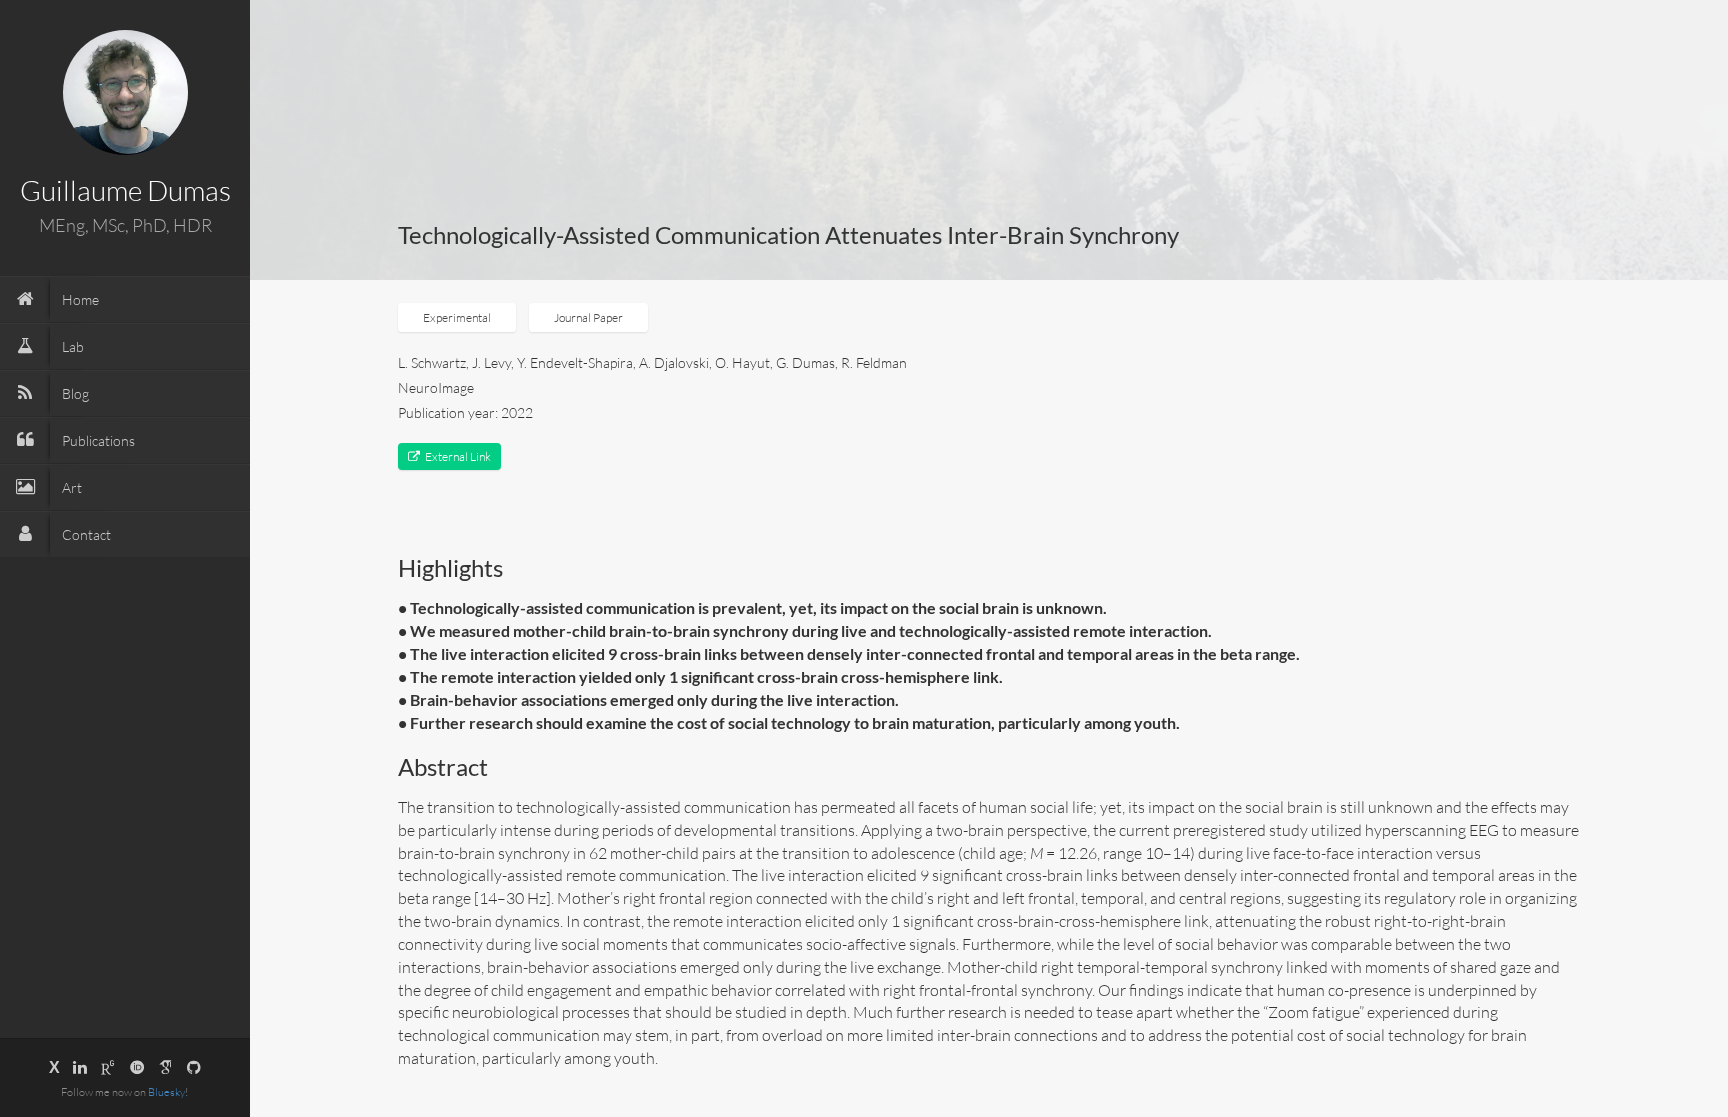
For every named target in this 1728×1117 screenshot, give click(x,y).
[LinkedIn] (80, 1067)
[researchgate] (108, 1067)
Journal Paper (588, 317)
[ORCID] (137, 1067)
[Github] (194, 1067)
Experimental (457, 317)
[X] (54, 1067)
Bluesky (166, 1092)
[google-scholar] (166, 1067)
